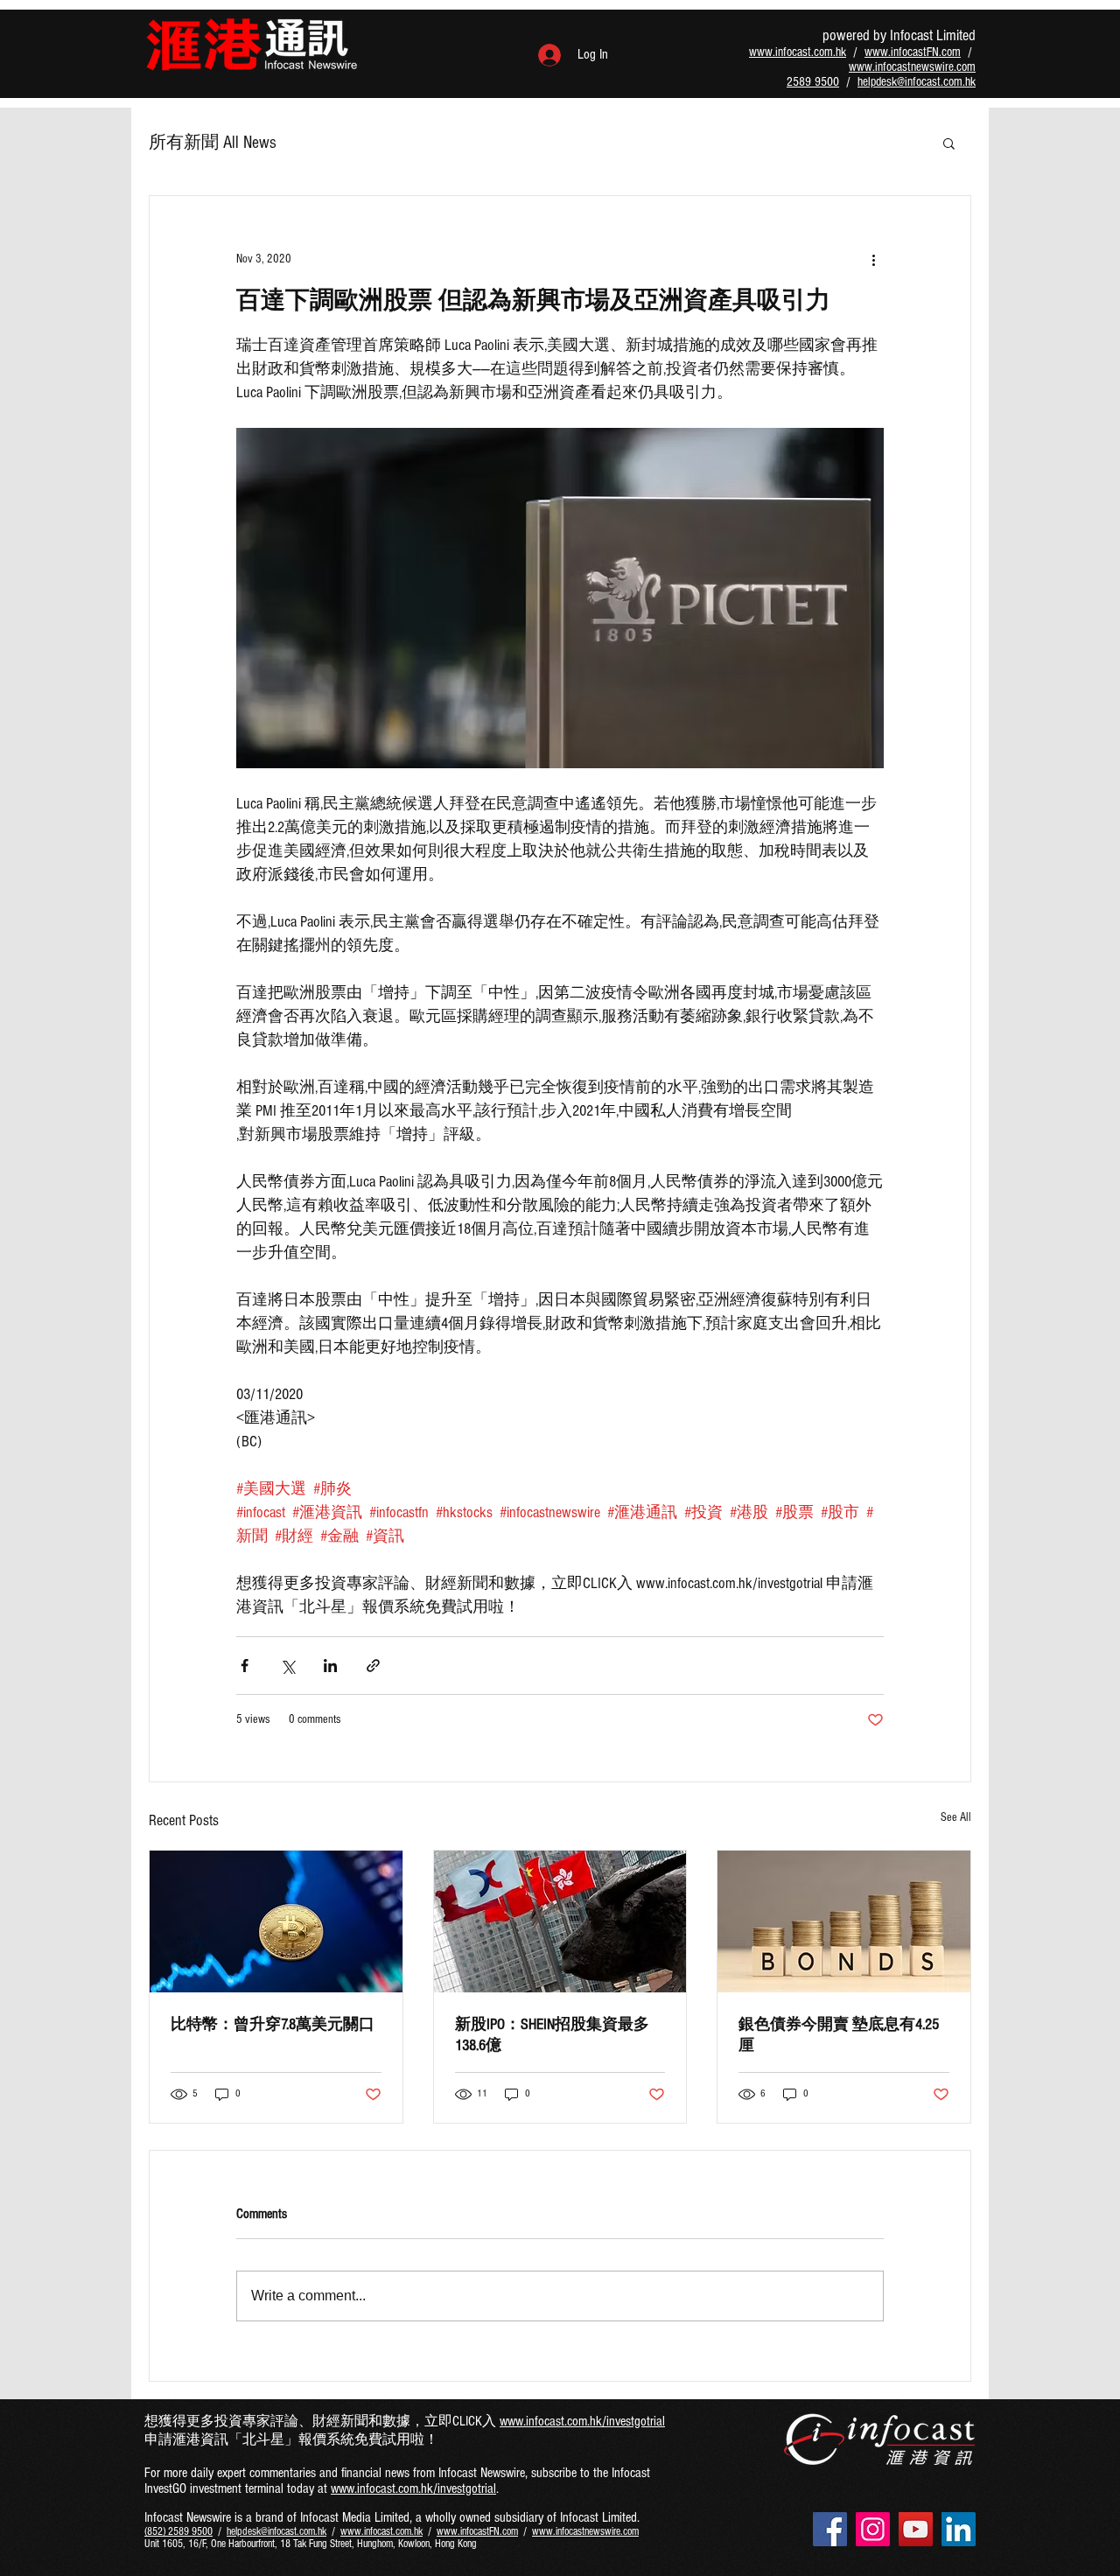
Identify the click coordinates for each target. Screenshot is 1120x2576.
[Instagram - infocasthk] (873, 2529)
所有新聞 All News (213, 143)
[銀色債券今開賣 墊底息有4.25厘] (844, 1921)
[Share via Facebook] (245, 1666)
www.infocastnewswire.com (912, 67)
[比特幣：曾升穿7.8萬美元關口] (276, 1921)
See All (956, 1817)
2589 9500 (813, 82)
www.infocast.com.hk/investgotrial (582, 2421)
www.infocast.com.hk (798, 52)
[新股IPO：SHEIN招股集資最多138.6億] (560, 1921)
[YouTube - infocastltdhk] (916, 2529)
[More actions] (873, 259)
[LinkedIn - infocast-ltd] (959, 2529)
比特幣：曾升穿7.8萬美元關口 (273, 2024)
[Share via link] (373, 1666)
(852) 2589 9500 (178, 2531)
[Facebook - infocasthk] (830, 2529)
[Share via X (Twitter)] (287, 1666)
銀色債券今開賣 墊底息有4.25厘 (839, 2035)
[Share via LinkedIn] (330, 1666)
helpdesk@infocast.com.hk (917, 82)
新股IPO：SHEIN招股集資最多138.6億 (552, 2035)
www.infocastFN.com (913, 52)
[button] (949, 143)
